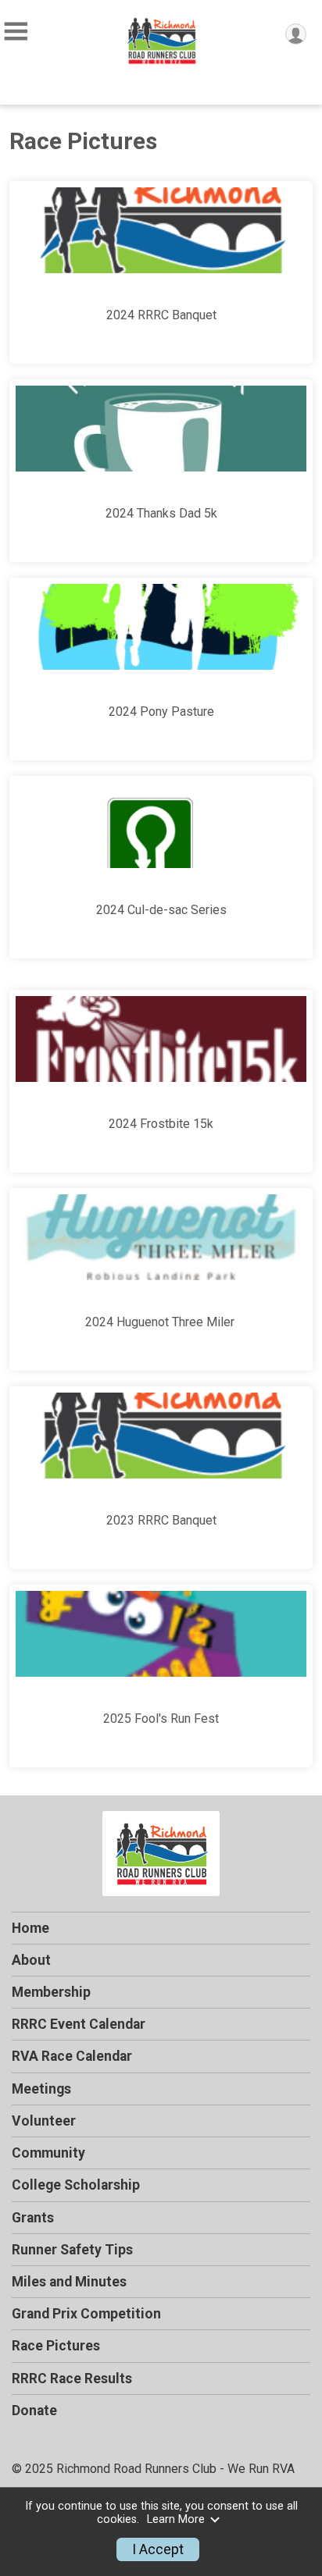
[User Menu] (296, 34)
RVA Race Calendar (72, 2056)
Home (30, 1928)
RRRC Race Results (72, 2379)
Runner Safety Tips (72, 2250)
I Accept (158, 2549)
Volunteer (44, 2121)
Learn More (176, 2519)
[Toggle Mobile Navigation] (16, 32)
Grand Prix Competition (86, 2314)
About (31, 1960)
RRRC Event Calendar (79, 2024)
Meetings (41, 2089)
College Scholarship (76, 2185)
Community (48, 2153)
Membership (51, 1992)
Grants (33, 2218)
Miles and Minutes (69, 2282)
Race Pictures (56, 2346)
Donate (34, 2411)
